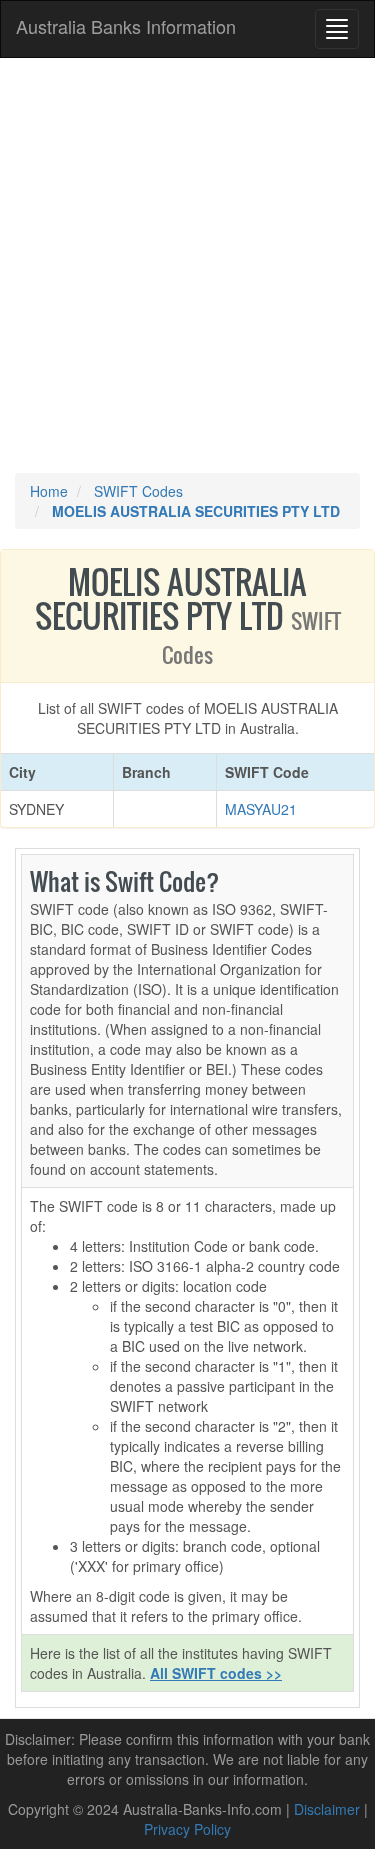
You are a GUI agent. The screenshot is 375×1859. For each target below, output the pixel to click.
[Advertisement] (187, 265)
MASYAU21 (261, 809)
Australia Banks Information (126, 26)
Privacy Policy (187, 1829)
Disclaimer (327, 1809)
